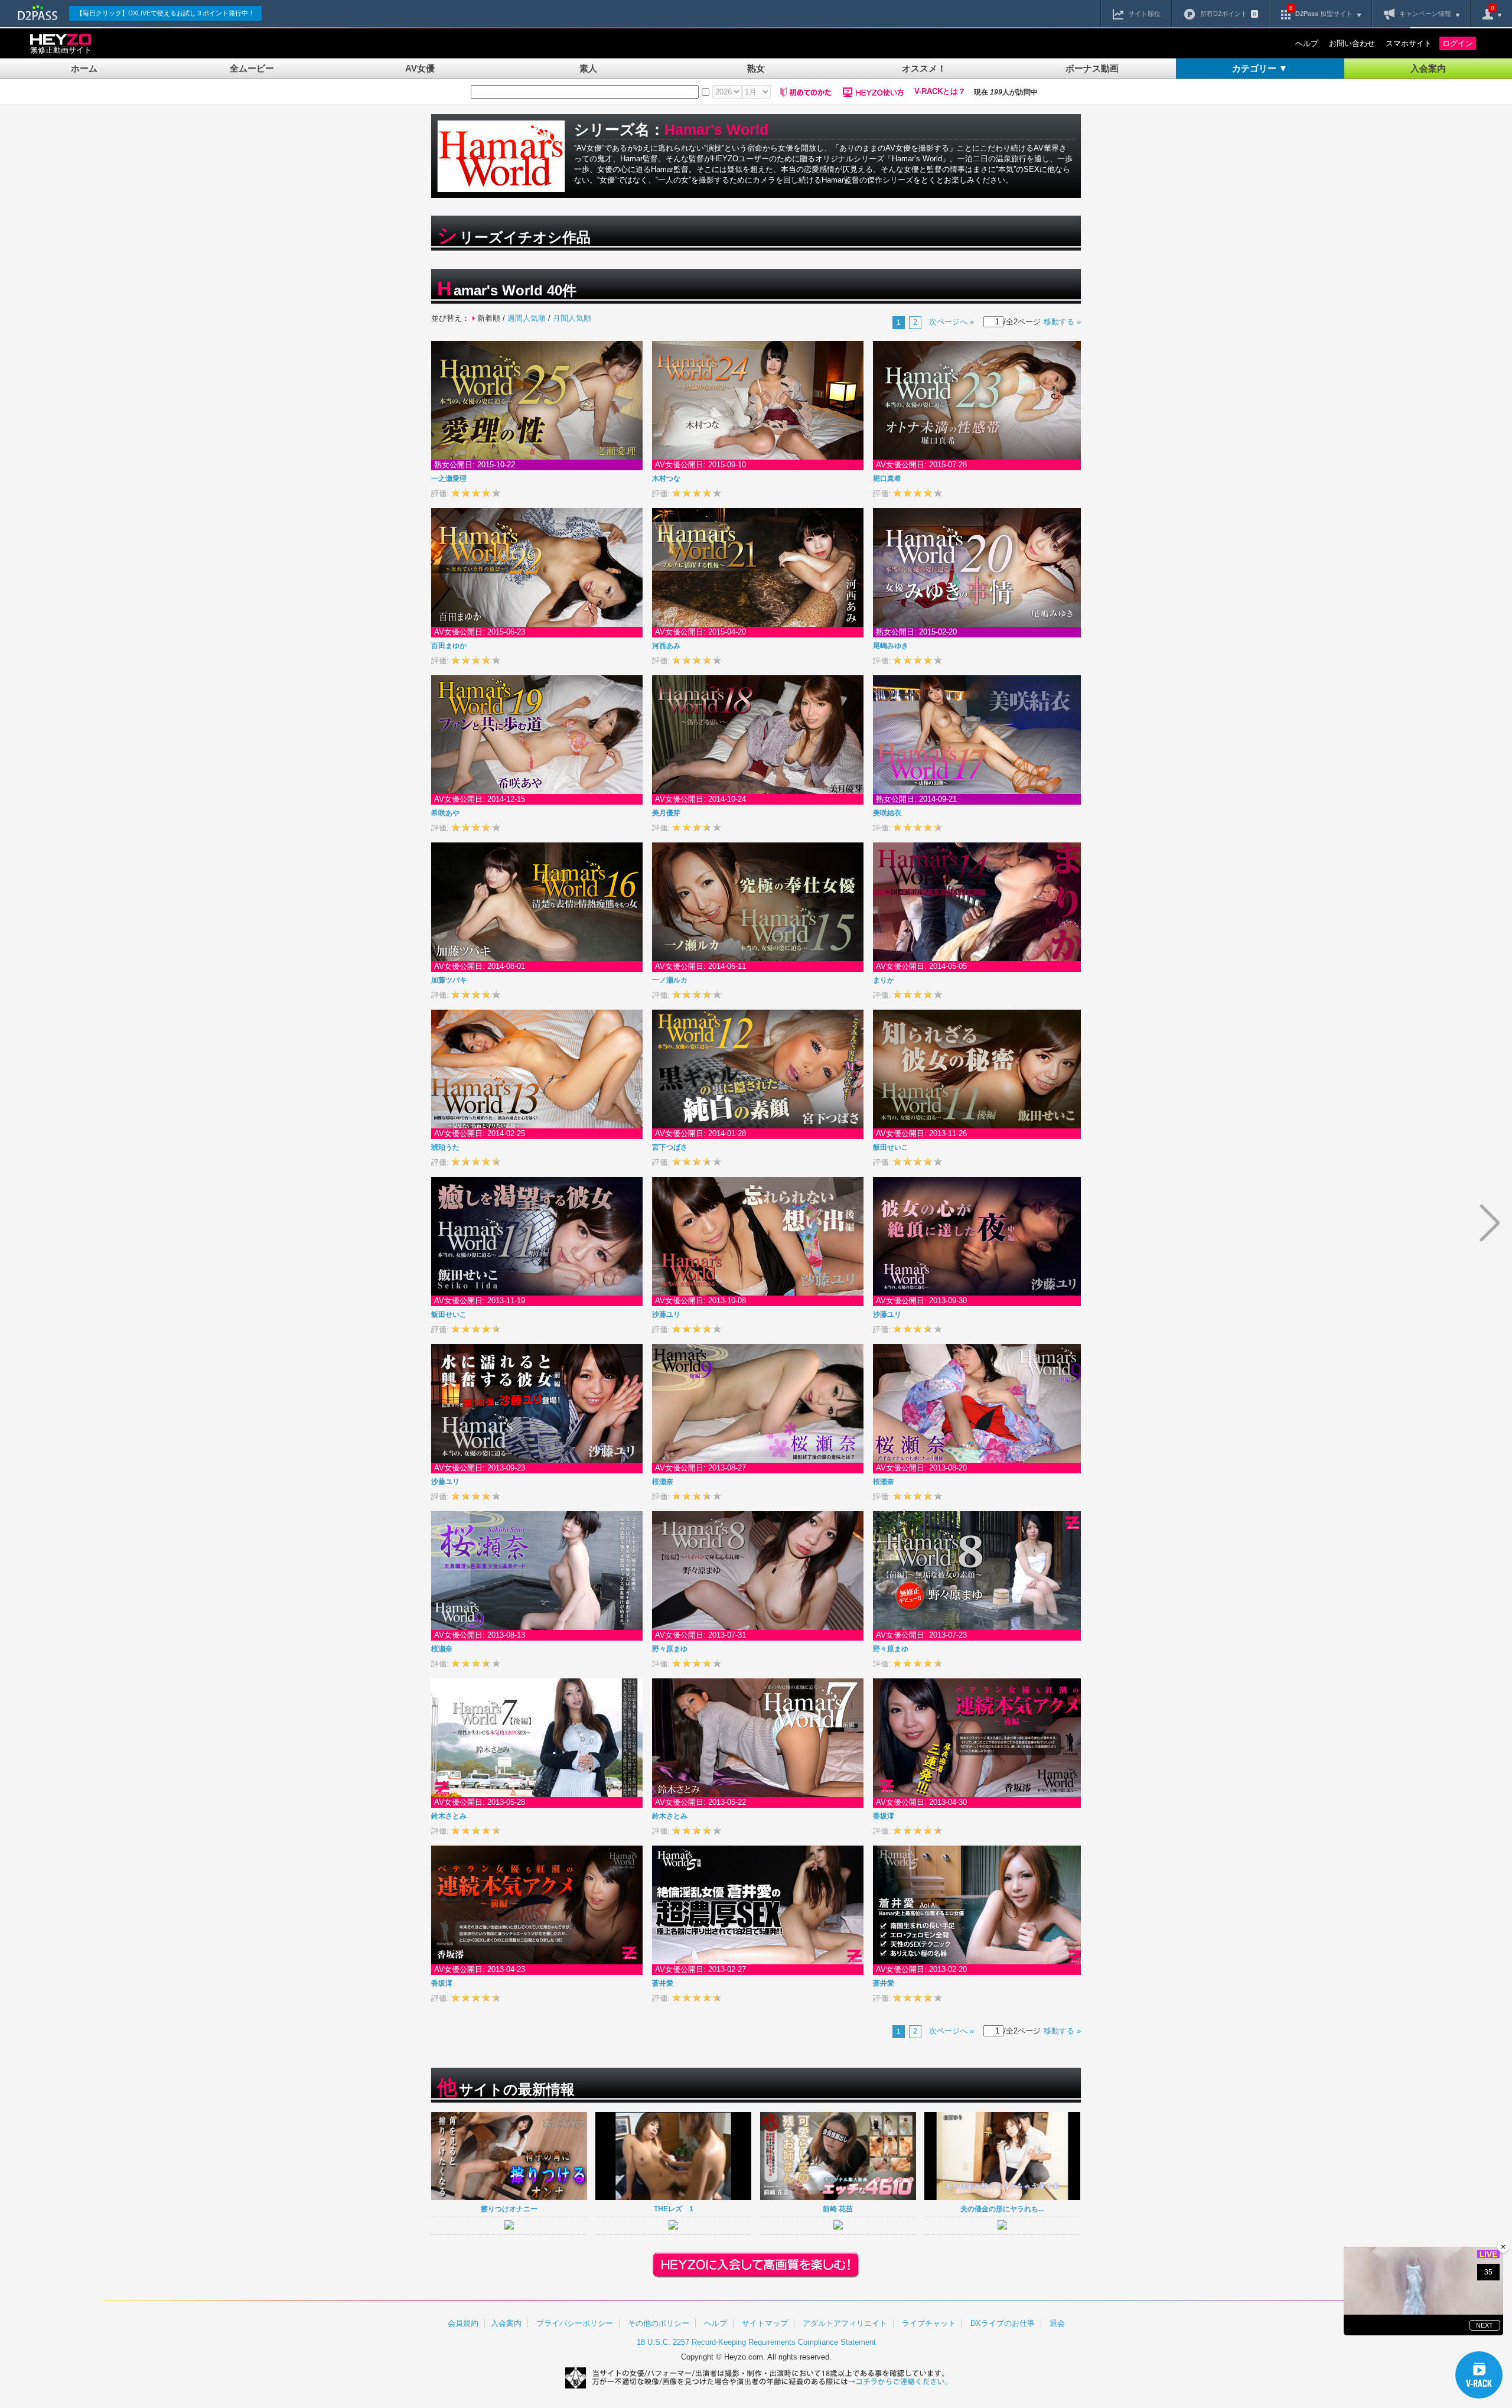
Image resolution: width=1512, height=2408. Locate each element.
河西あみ (666, 646)
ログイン (1458, 43)
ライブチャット (929, 2323)
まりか (884, 980)
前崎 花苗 (838, 2209)
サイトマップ (765, 2323)
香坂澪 (884, 1816)
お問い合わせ (1352, 43)
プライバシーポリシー (575, 2323)
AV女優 (420, 68)
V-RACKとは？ (940, 92)
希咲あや (445, 813)
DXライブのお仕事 (1003, 2323)
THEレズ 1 (674, 2209)
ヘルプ (1307, 43)
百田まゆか (449, 646)
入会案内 (1428, 68)
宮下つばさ (670, 1147)
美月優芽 (666, 813)
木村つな (666, 479)
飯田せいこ (891, 1147)
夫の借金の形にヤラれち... (1002, 2209)
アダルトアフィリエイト (845, 2323)
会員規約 (463, 2323)
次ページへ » (951, 322)
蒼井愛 (663, 1983)
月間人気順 (572, 318)
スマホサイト (1409, 43)
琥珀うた (445, 1147)
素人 (588, 68)
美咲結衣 (887, 813)
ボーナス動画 (1092, 68)
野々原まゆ (670, 1649)
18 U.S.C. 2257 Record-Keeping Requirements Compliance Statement (756, 2342)
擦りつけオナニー (509, 2209)
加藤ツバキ (449, 980)
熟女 (756, 68)
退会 (1057, 2323)
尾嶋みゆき (891, 646)
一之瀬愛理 (449, 479)
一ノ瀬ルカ (670, 980)
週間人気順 (527, 318)
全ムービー (252, 68)
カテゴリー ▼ (1260, 68)
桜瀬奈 (663, 1482)
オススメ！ (924, 68)
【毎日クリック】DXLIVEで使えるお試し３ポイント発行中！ (165, 13)
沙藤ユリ (666, 1314)
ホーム (84, 68)
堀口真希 (887, 479)
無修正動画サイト (61, 50)
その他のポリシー (659, 2323)
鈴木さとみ (449, 1816)
